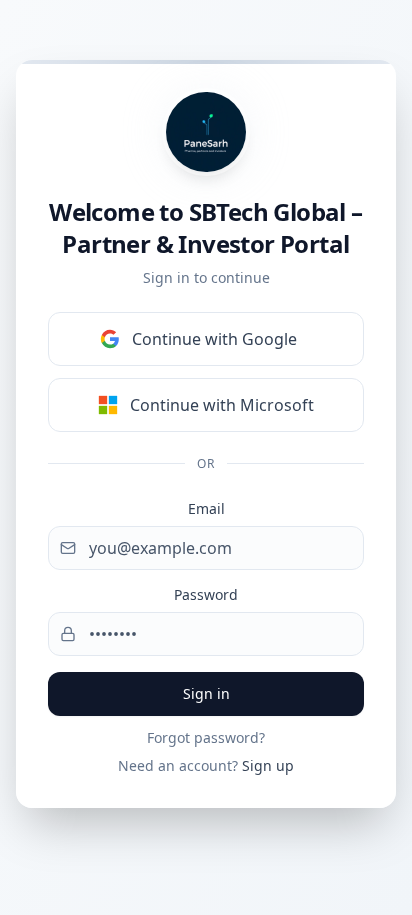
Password (206, 594)
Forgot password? (206, 737)
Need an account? (206, 765)
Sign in (206, 693)
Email (206, 508)
